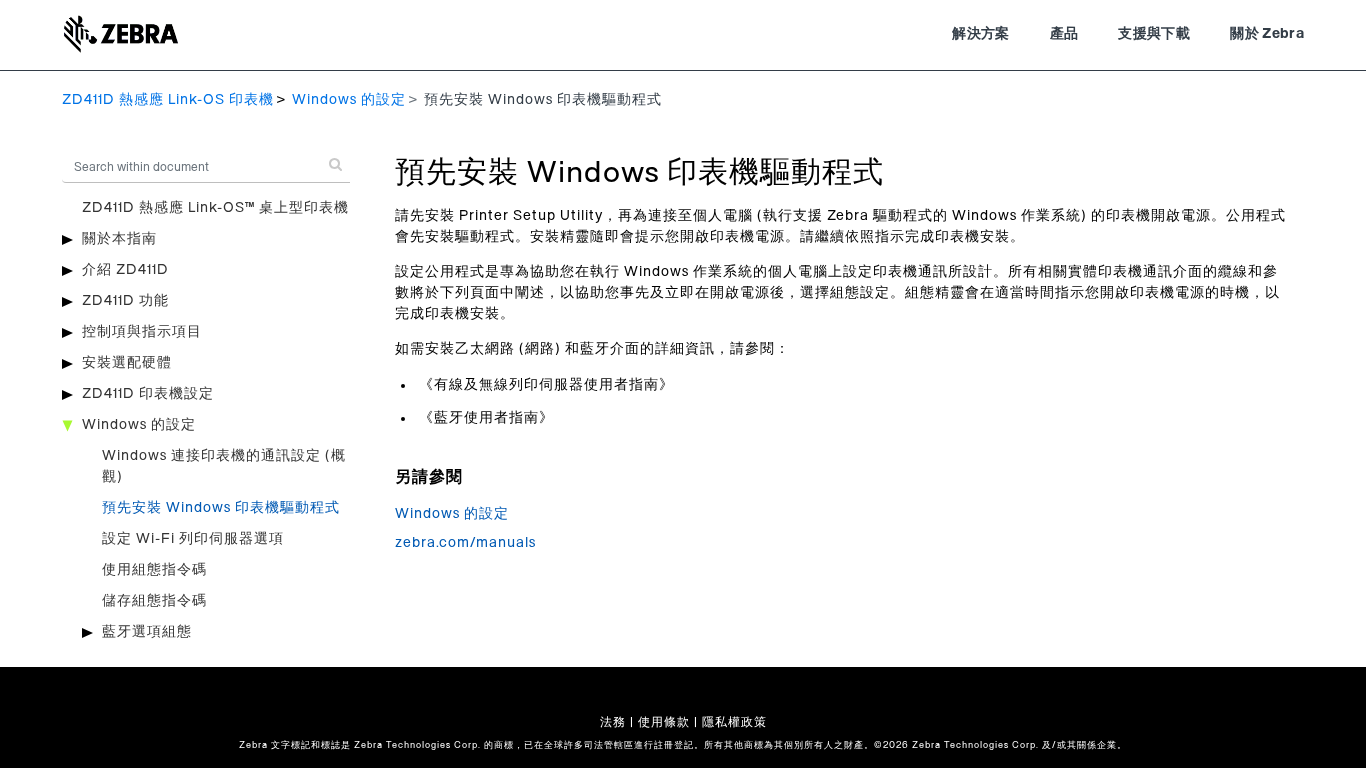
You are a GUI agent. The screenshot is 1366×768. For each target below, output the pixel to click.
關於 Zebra (1267, 34)
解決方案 (980, 34)
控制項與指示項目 (142, 332)
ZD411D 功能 (125, 301)
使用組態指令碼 (154, 570)
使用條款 (664, 722)
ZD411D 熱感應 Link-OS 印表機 (168, 100)
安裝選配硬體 (127, 363)
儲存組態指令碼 (154, 601)
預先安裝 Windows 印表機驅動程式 (221, 508)
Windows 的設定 (349, 100)
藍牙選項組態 (147, 632)
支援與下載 (1154, 34)
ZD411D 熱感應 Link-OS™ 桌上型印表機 (215, 208)
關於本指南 (119, 239)
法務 (613, 722)
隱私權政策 (734, 722)
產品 (1064, 34)
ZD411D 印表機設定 (148, 394)
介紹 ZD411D (125, 270)
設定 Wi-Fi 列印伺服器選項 (193, 539)
